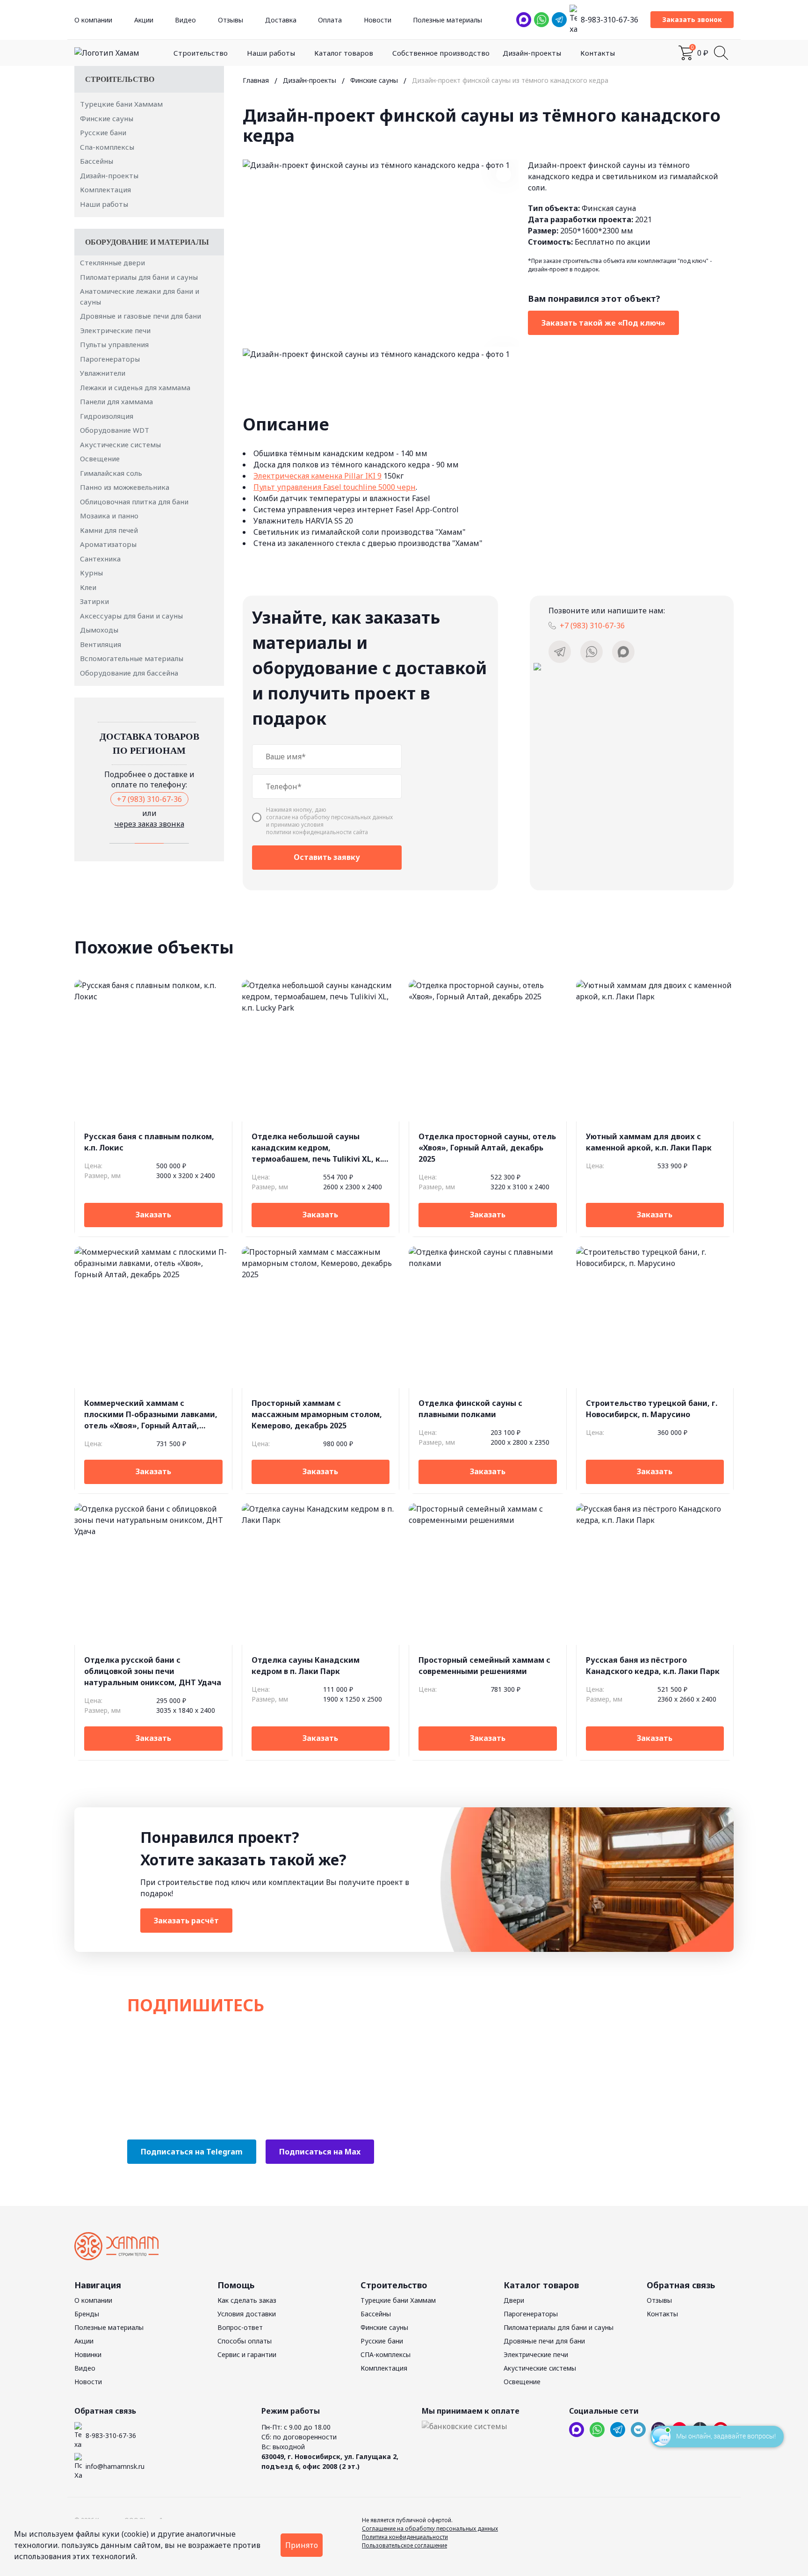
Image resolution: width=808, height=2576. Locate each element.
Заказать (153, 1215)
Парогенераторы (110, 359)
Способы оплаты (245, 2341)
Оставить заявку (327, 857)
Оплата (330, 20)
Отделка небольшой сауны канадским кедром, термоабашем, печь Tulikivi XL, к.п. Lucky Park (320, 1148)
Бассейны (97, 161)
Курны (91, 573)
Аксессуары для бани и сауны (131, 616)
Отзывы (231, 20)
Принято (302, 2545)
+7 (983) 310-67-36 (149, 799)
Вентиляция (101, 644)
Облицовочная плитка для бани (134, 502)
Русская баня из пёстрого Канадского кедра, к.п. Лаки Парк (653, 1666)
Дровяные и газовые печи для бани (141, 316)
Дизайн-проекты (532, 53)
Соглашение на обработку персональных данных (430, 2529)
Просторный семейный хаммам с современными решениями (484, 1666)
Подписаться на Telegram (192, 2152)
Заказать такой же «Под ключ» (603, 323)
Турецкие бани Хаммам (121, 104)
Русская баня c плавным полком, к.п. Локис (149, 1142)
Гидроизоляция (107, 416)
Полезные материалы (447, 20)
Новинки (88, 2354)
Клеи (88, 587)
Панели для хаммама (116, 401)
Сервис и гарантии (247, 2354)
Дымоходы (99, 630)
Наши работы (271, 53)
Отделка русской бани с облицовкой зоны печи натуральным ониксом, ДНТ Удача (153, 1671)
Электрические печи (115, 330)
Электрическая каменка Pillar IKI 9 (317, 476)
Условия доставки (247, 2314)
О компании (93, 20)
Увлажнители (103, 373)
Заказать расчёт (186, 1921)
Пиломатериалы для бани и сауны (139, 277)
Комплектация (105, 189)
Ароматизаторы (108, 544)
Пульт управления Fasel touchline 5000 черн (335, 487)
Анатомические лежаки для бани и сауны (140, 296)
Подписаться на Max (320, 2152)
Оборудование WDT (115, 430)
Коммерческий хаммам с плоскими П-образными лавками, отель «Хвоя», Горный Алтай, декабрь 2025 (151, 1415)
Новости (378, 20)
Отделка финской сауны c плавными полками (470, 1409)
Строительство (201, 53)
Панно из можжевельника (125, 487)
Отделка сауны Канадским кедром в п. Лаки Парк (306, 1666)
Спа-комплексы (107, 147)
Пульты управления (114, 344)
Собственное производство (441, 53)
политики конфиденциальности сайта (317, 832)
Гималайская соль (111, 473)
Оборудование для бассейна (129, 673)
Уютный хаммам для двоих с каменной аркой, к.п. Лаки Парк (649, 1142)
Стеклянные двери (112, 262)
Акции (144, 20)
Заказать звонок (692, 19)
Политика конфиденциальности (405, 2537)
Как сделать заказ (247, 2300)
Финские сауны (107, 118)
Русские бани (103, 132)
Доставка (281, 20)
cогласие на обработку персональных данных (329, 817)
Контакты (598, 53)
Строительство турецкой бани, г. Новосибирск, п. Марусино (652, 1409)
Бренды (87, 2314)
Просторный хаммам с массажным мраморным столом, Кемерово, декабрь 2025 (317, 1414)
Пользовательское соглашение (404, 2545)
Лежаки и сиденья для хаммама (135, 387)
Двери (514, 2300)
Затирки (94, 601)
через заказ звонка (149, 824)
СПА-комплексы (386, 2354)
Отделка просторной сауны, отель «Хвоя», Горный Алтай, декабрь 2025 (487, 1148)
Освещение (100, 458)
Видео (185, 20)
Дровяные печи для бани (544, 2341)
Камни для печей (109, 530)
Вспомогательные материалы (132, 658)
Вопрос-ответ (240, 2327)
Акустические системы (120, 444)
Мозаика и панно (109, 516)
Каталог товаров (344, 53)
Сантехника (100, 559)
